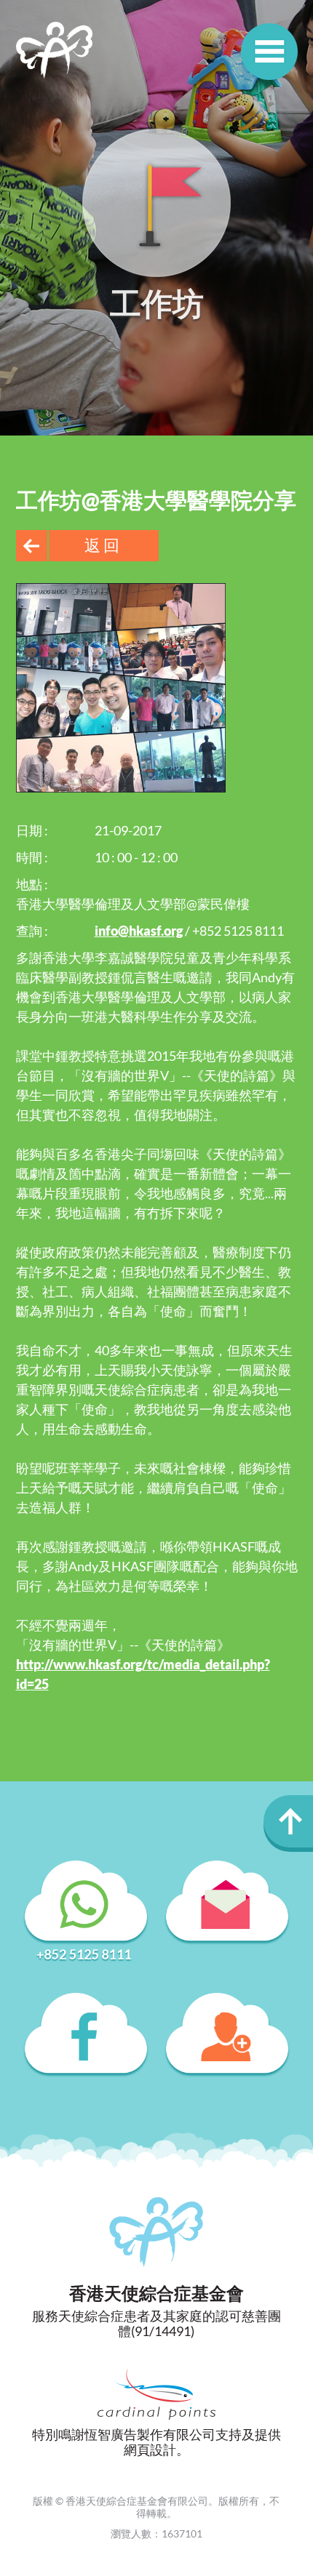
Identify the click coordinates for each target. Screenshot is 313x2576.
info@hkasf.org (139, 931)
